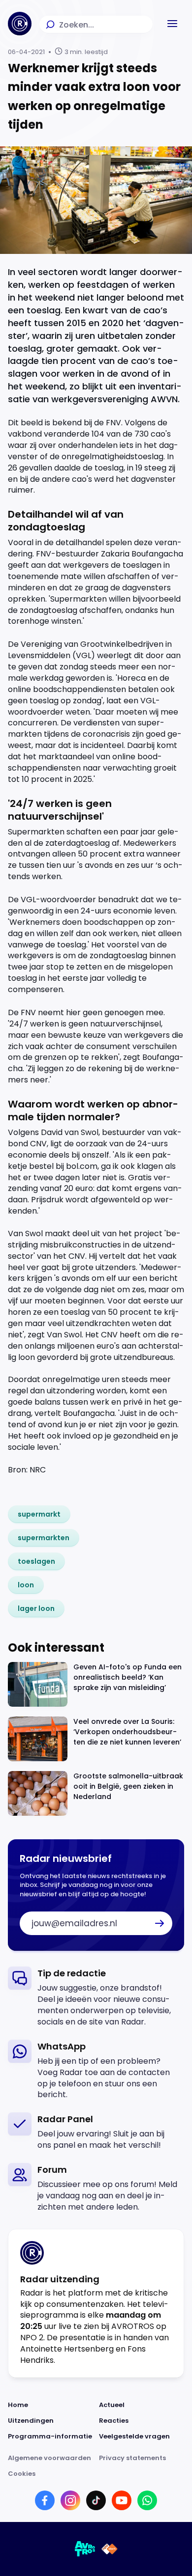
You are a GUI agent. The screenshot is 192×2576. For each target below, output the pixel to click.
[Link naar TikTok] (96, 2500)
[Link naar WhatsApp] (147, 2500)
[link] (39, 1514)
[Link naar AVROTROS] (85, 2549)
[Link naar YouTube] (122, 2500)
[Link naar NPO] (110, 2549)
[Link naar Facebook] (45, 2500)
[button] (172, 24)
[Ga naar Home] (20, 24)
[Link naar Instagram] (70, 2500)
